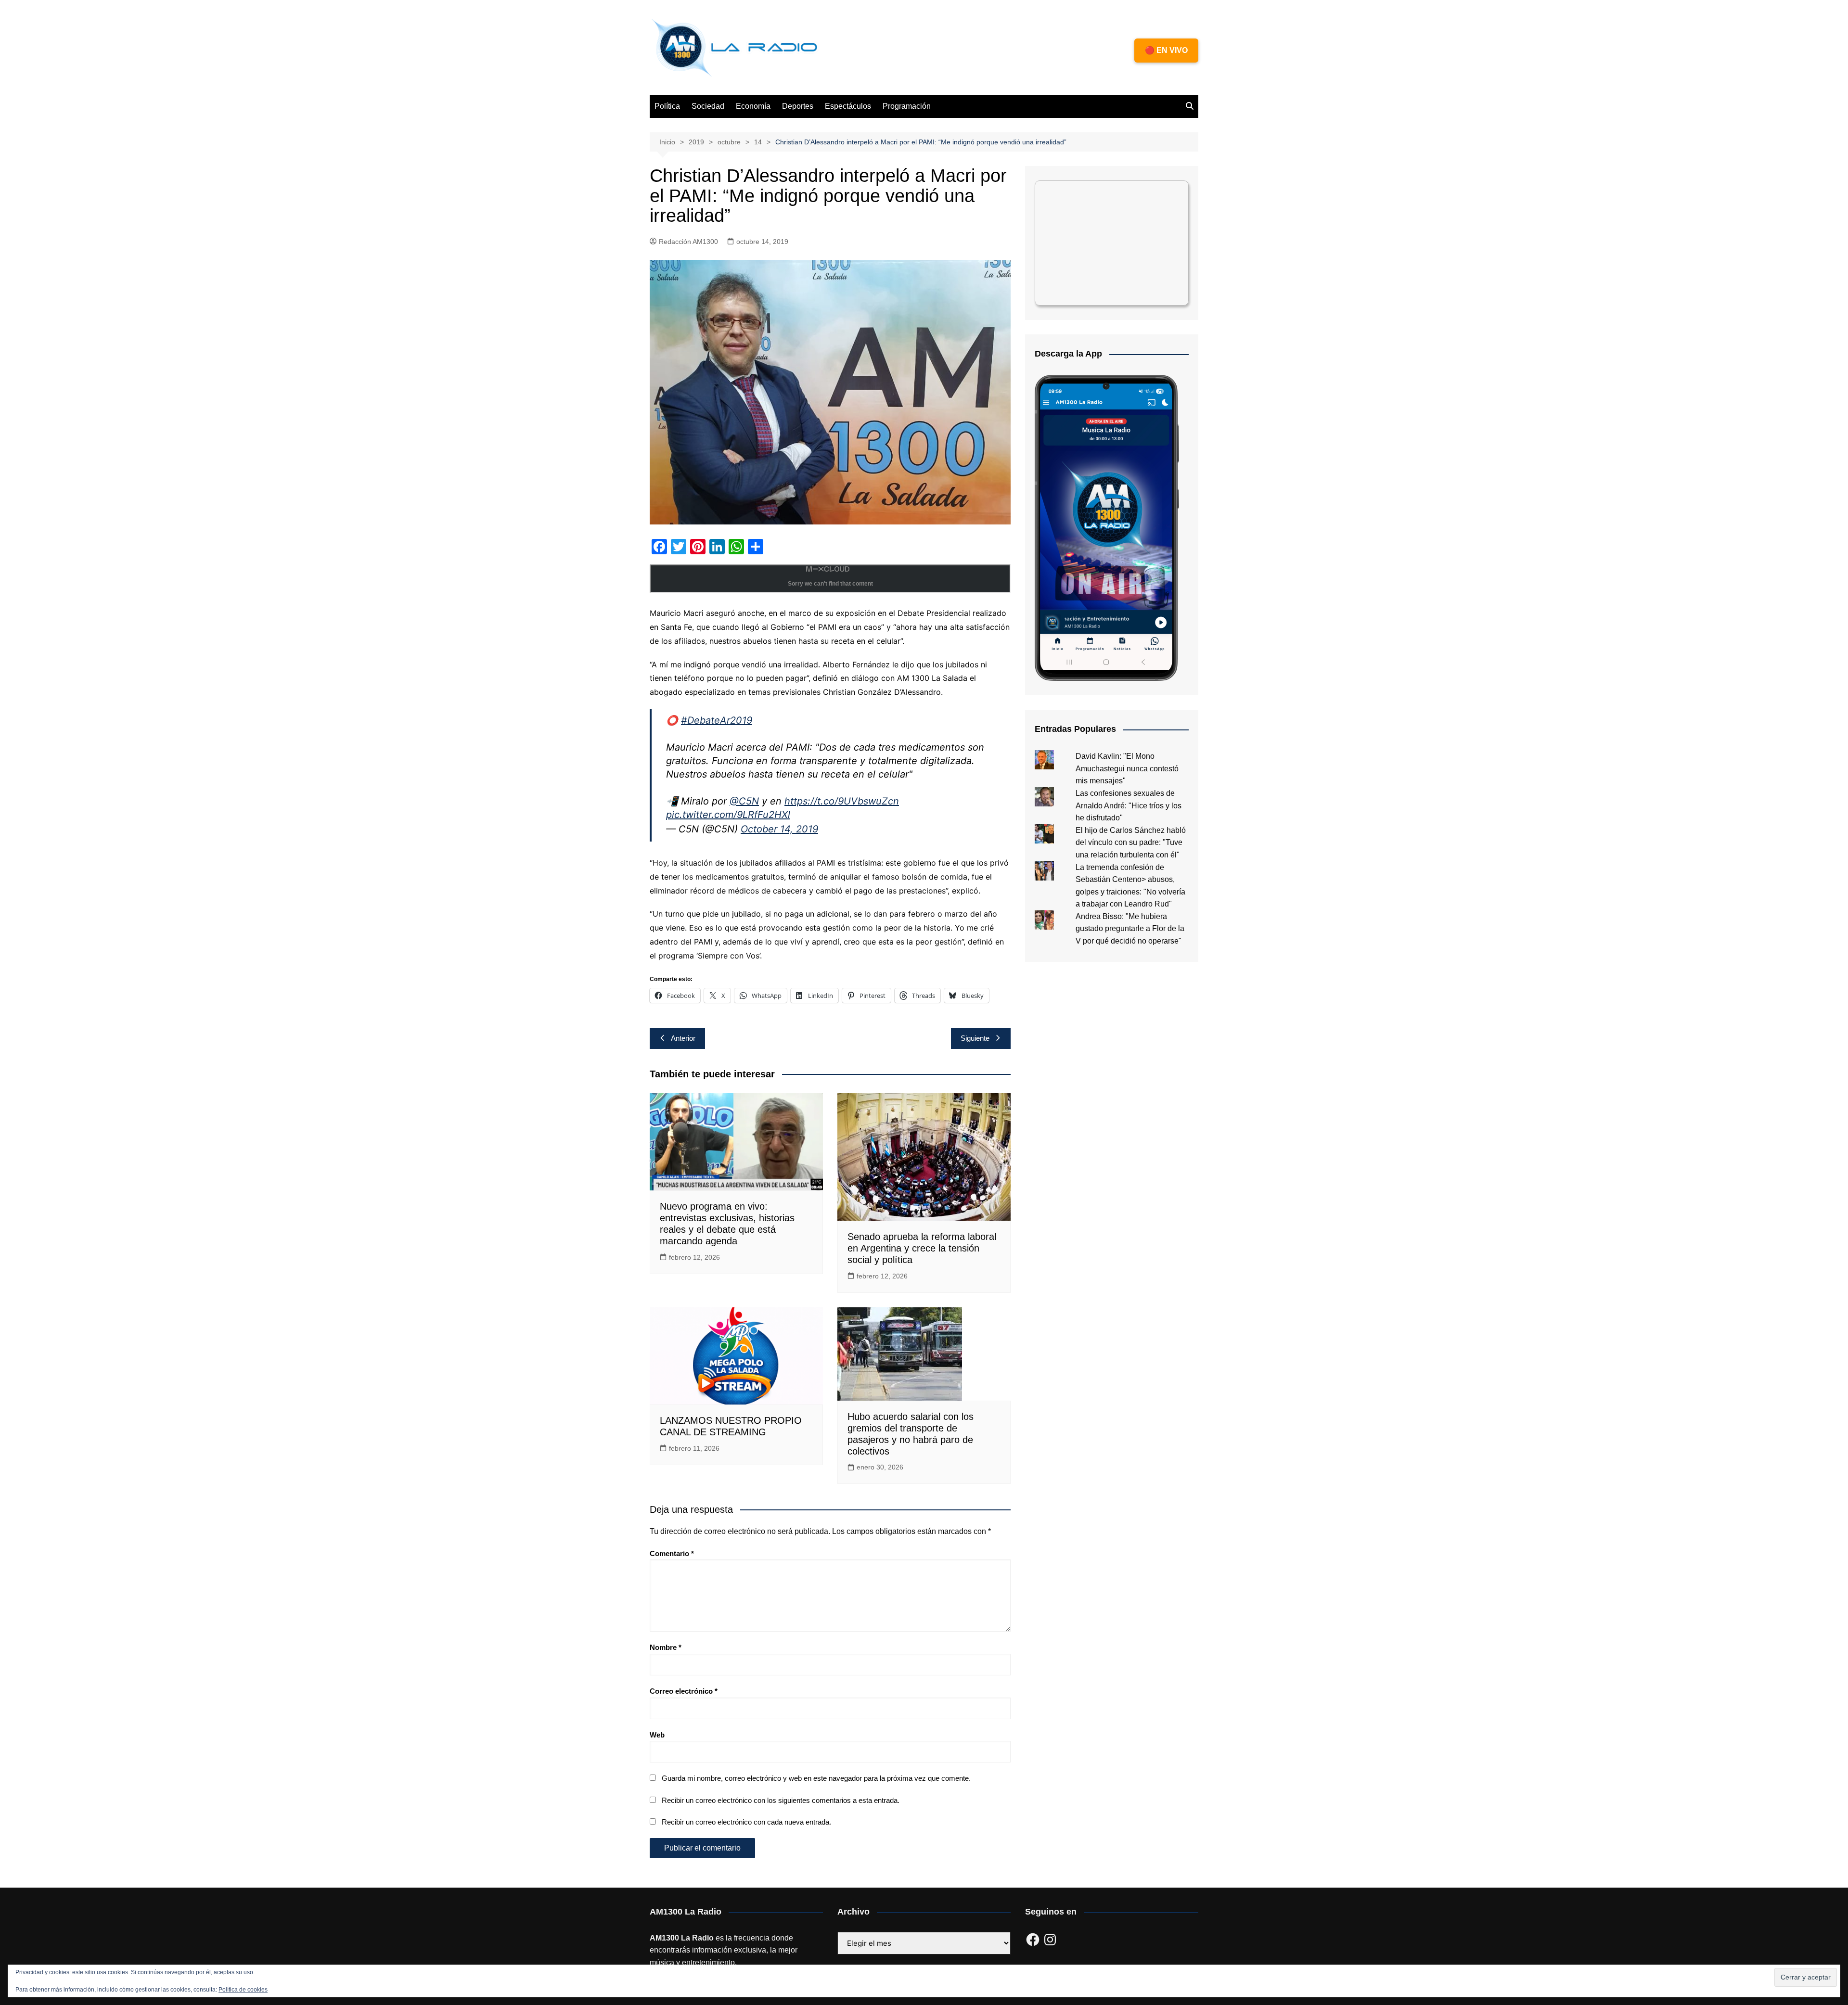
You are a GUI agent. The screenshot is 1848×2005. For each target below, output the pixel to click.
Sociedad (708, 106)
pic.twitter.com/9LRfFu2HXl (728, 815)
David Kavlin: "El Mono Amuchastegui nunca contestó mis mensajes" (1127, 768)
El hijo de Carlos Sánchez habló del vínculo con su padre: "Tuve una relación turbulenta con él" (1131, 843)
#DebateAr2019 (717, 720)
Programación (907, 106)
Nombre (666, 1647)
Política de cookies (243, 1990)
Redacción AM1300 (688, 242)
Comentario (672, 1553)
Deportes (798, 106)
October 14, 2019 (779, 829)
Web (657, 1735)
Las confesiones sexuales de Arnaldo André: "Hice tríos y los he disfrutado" (1129, 805)
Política (667, 106)
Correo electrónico (684, 1691)
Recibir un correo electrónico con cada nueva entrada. (746, 1822)
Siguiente (975, 1038)
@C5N (744, 801)
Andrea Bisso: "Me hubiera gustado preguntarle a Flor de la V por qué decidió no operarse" (1130, 929)
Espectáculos (848, 106)
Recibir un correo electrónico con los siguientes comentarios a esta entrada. (781, 1800)
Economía (753, 106)
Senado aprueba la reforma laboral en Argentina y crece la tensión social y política (922, 1248)
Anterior (683, 1038)
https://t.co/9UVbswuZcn (842, 801)
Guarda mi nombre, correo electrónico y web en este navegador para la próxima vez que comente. (816, 1778)
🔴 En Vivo (1166, 50)
